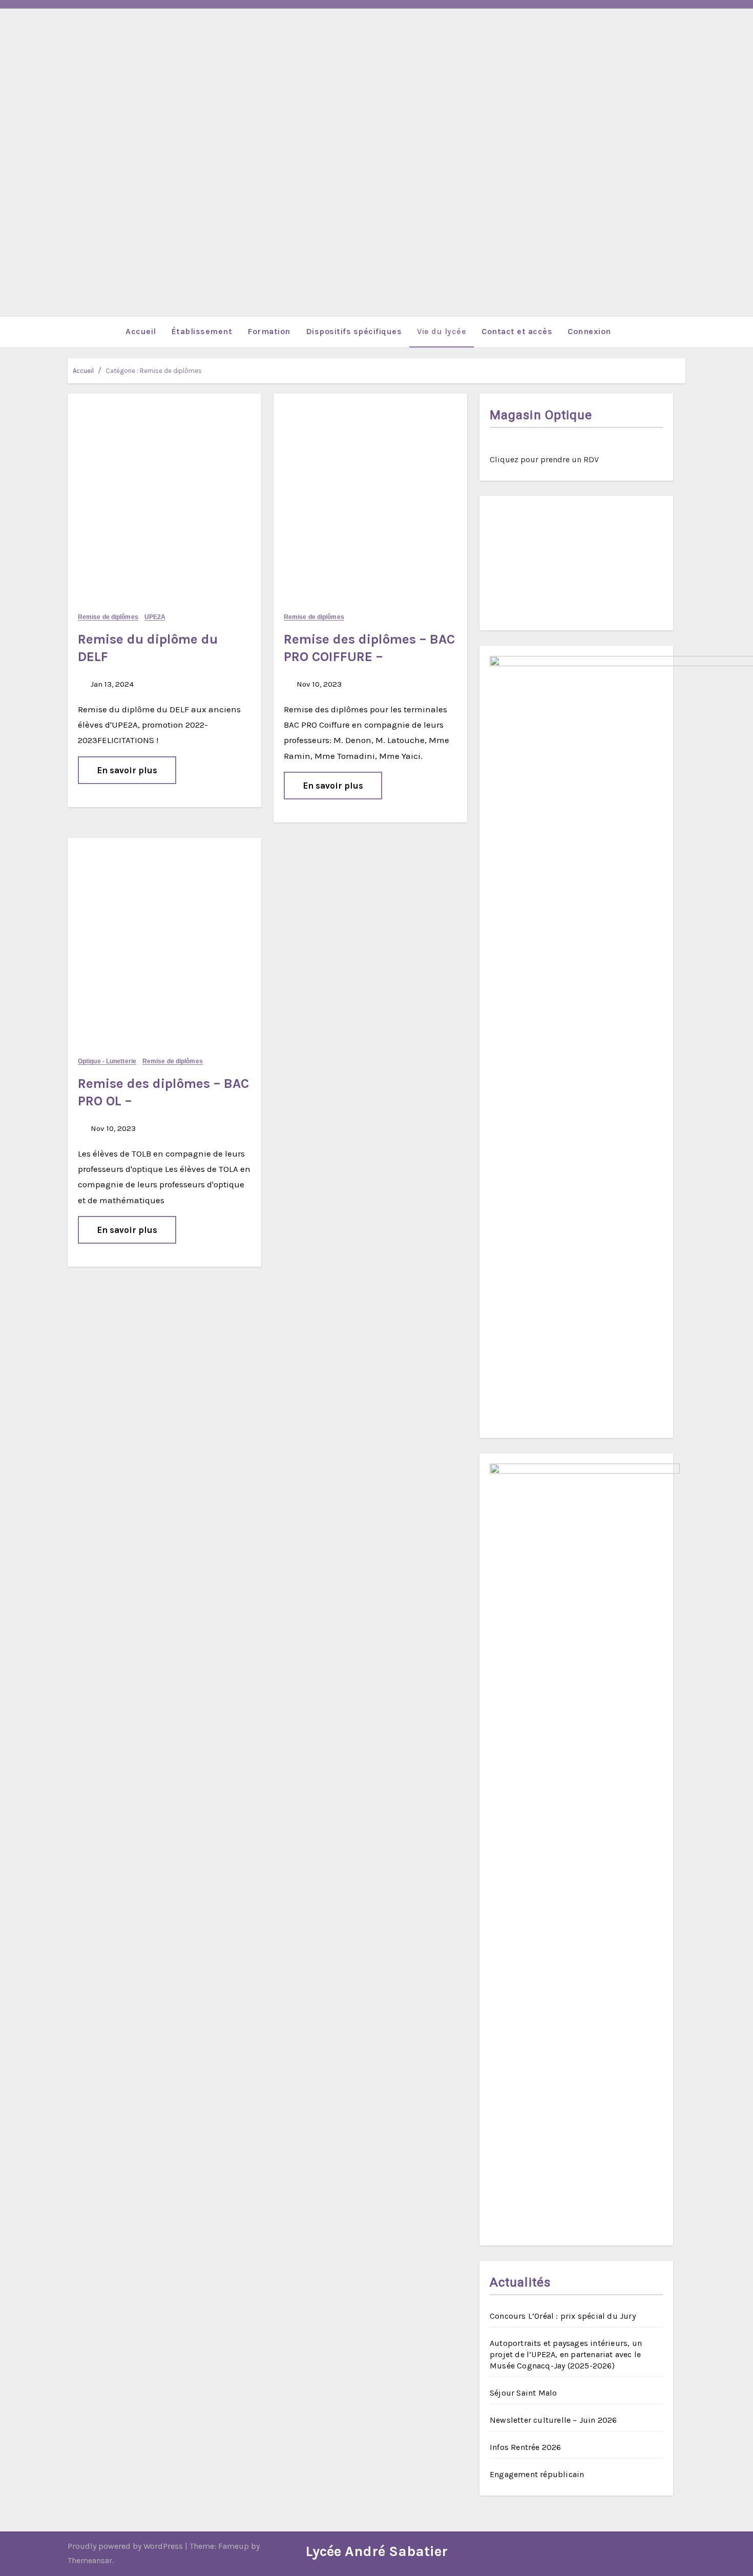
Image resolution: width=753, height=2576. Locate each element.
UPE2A (155, 617)
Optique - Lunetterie (107, 1062)
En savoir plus (127, 770)
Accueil (141, 331)
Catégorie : (154, 371)
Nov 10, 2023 (318, 684)
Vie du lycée (442, 331)
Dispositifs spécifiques (354, 331)
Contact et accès (517, 331)
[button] (677, 332)
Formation (269, 331)
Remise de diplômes (108, 617)
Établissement (202, 331)
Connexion (589, 331)
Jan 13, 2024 (111, 684)
